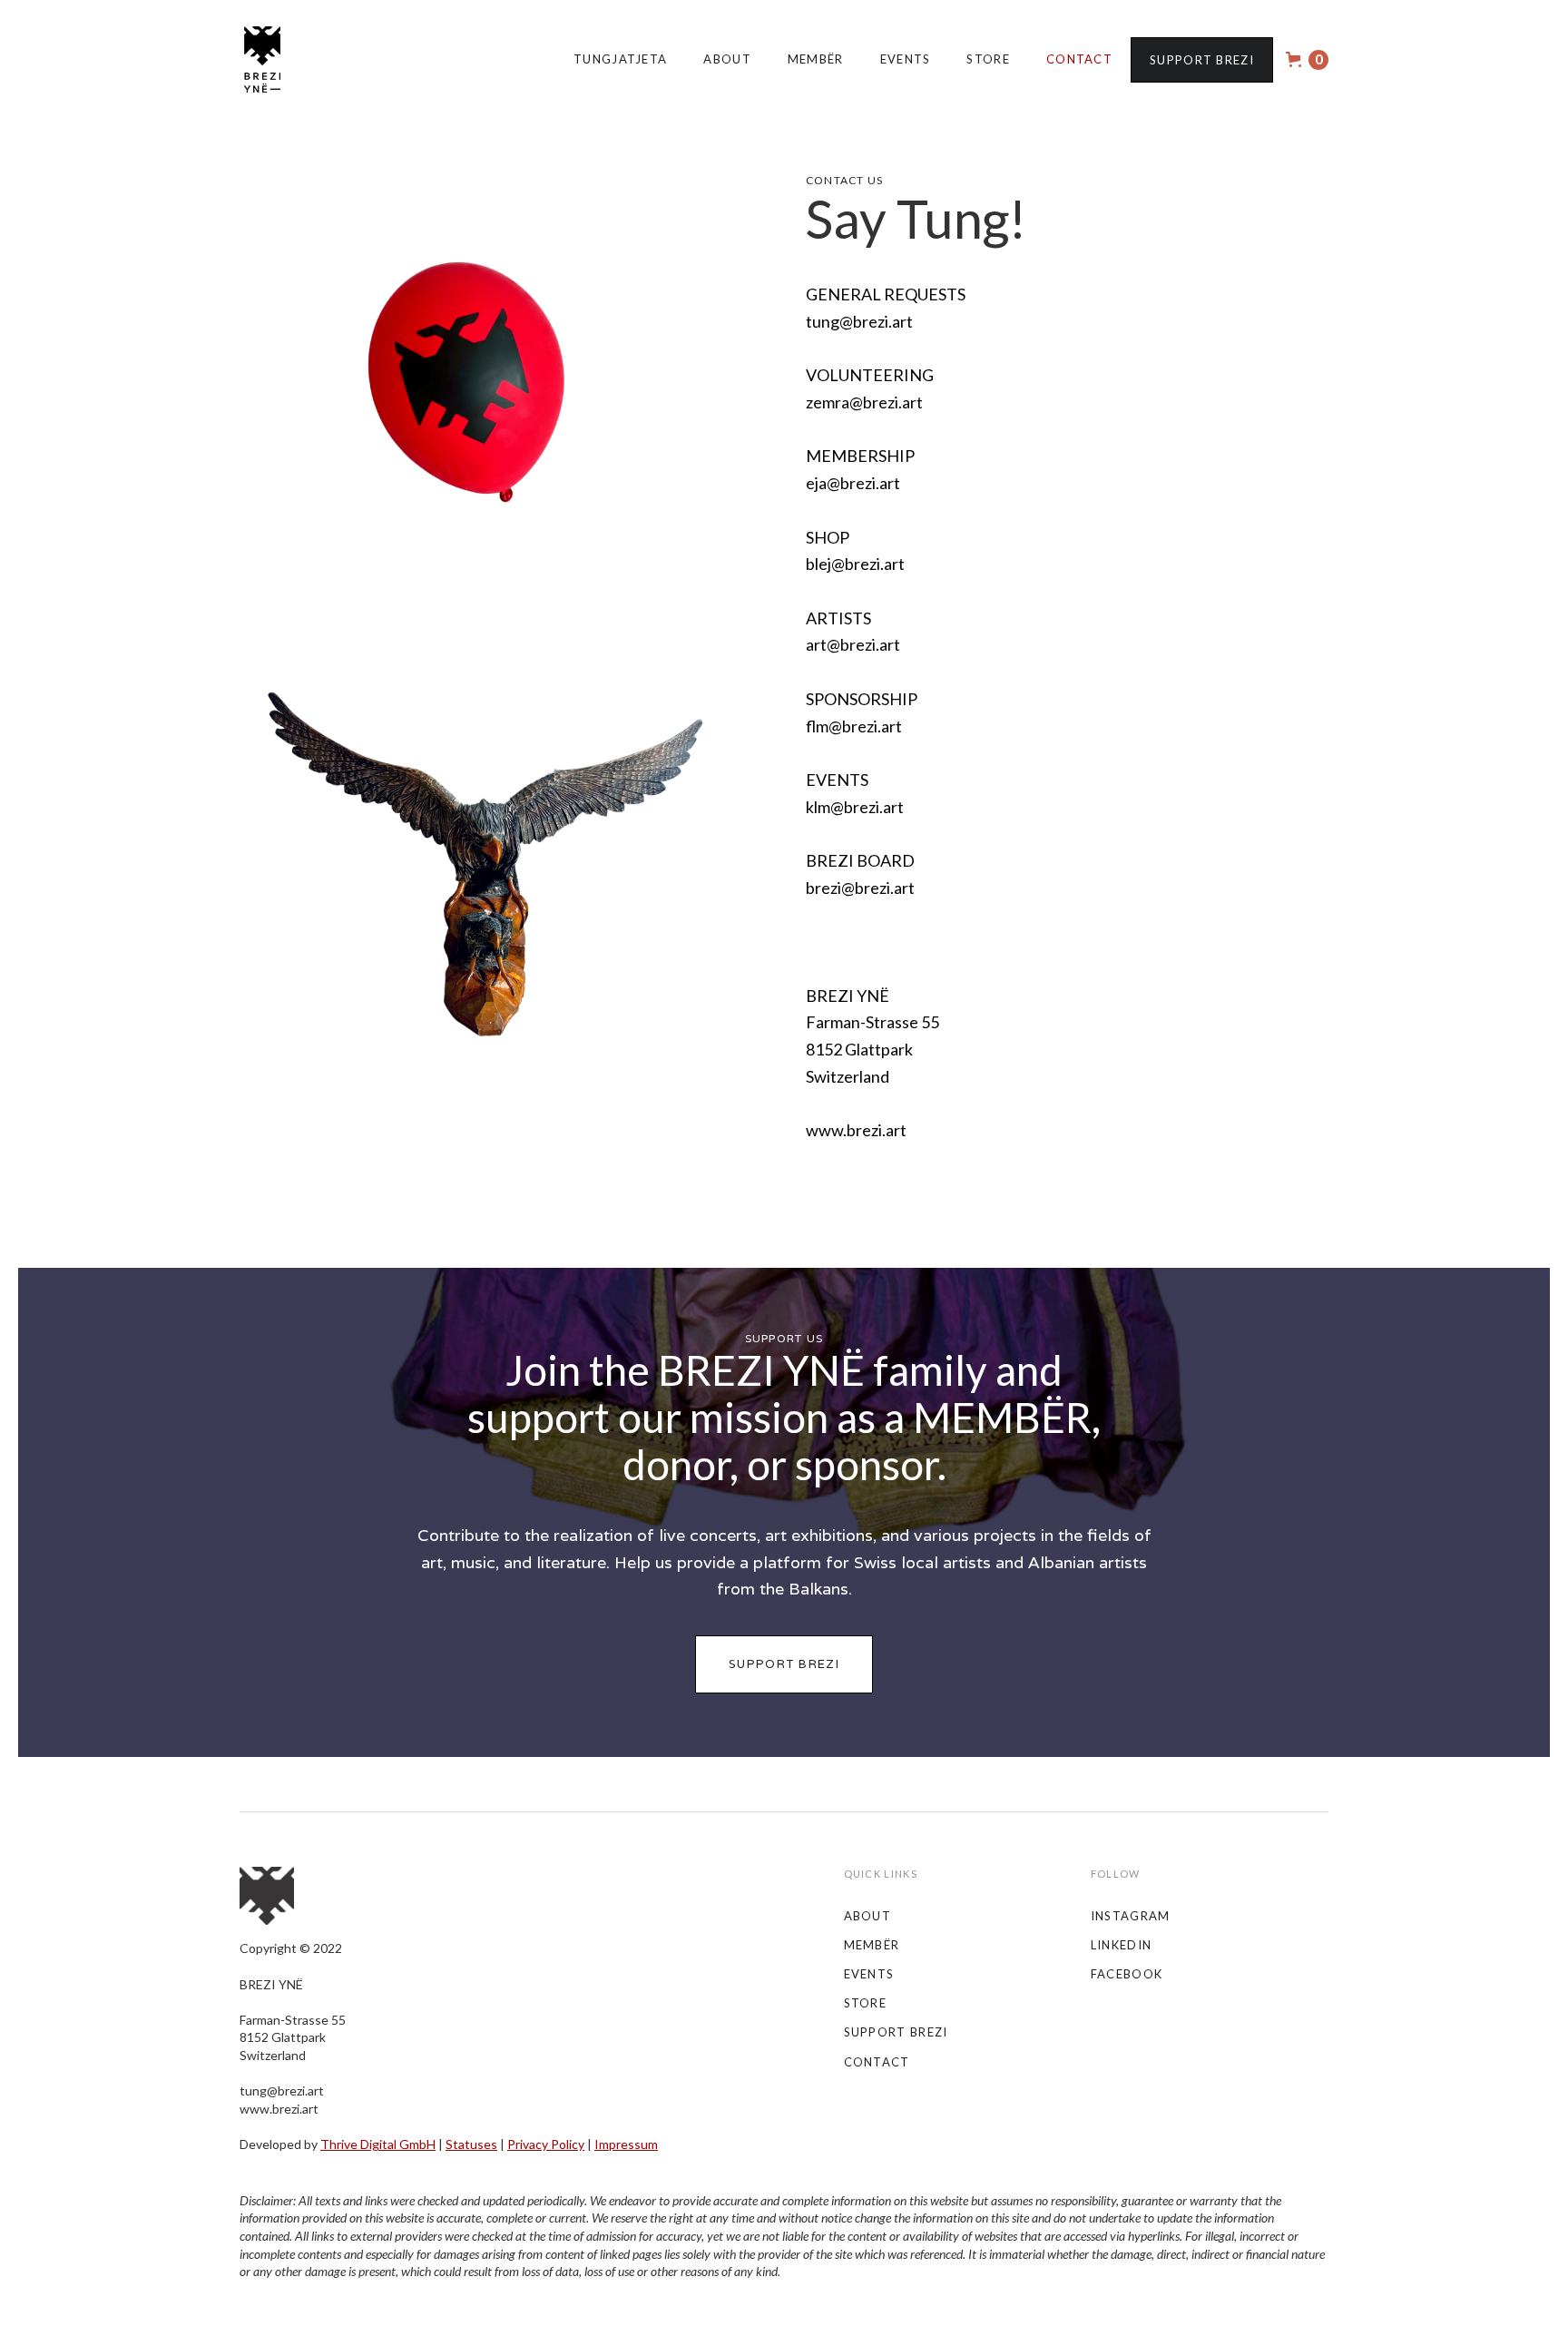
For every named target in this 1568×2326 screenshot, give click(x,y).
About (727, 59)
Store (988, 59)
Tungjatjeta (620, 59)
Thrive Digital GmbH (378, 2144)
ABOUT (868, 1916)
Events (906, 59)
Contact (1079, 59)
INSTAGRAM (1131, 1916)
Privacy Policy (546, 2144)
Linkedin (1121, 1945)
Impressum (626, 2144)
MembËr (872, 1945)
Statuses (471, 2144)
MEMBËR (816, 59)
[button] (1307, 60)
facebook (1127, 1974)
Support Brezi (1202, 60)
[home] (262, 59)
